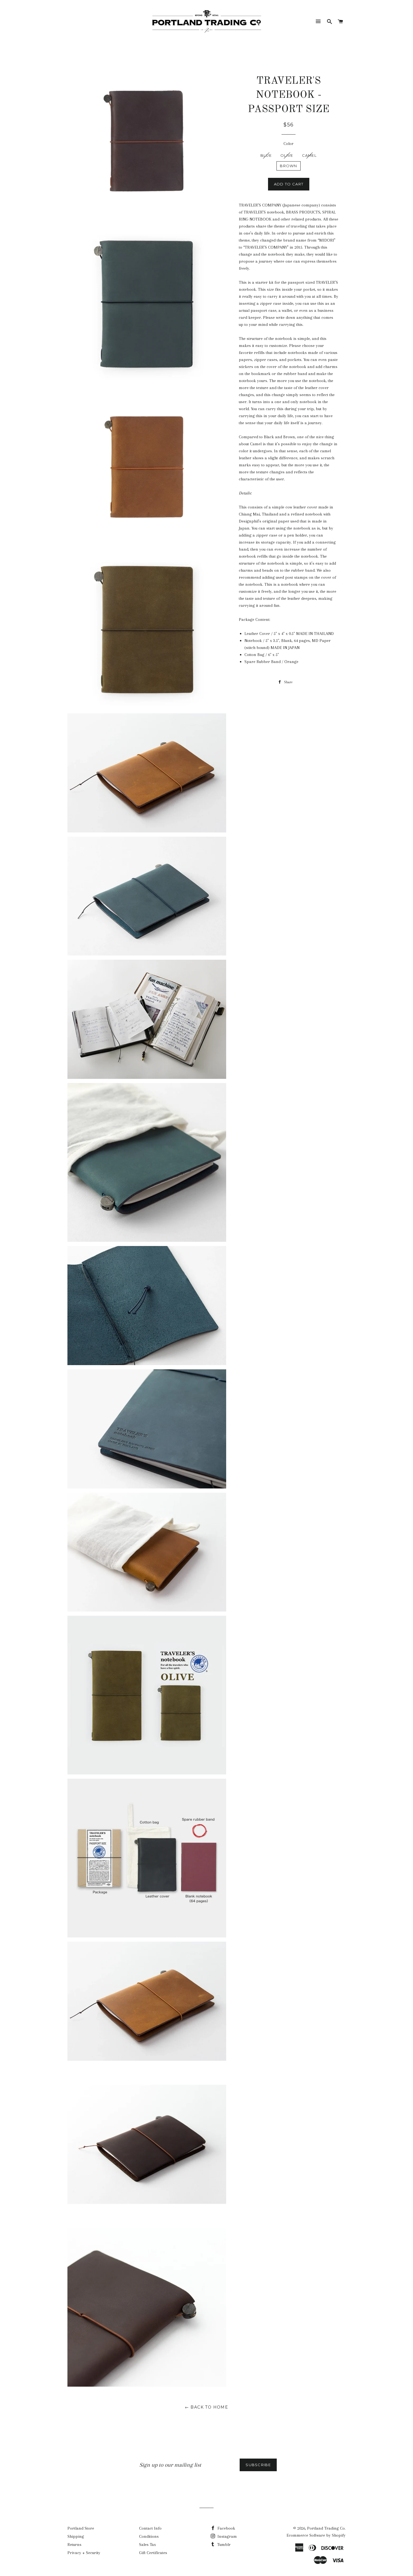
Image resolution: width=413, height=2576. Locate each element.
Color (289, 144)
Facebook (226, 2528)
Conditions (149, 2536)
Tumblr (223, 2545)
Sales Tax (147, 2545)
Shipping (76, 2536)
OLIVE (287, 155)
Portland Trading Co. (326, 2528)
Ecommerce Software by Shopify (316, 2535)
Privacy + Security (84, 2553)
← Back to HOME (207, 2407)
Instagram (227, 2536)
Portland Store (81, 2528)
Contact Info (150, 2528)
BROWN (289, 166)
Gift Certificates (153, 2553)
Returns (74, 2545)
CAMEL (309, 155)
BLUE (266, 155)
